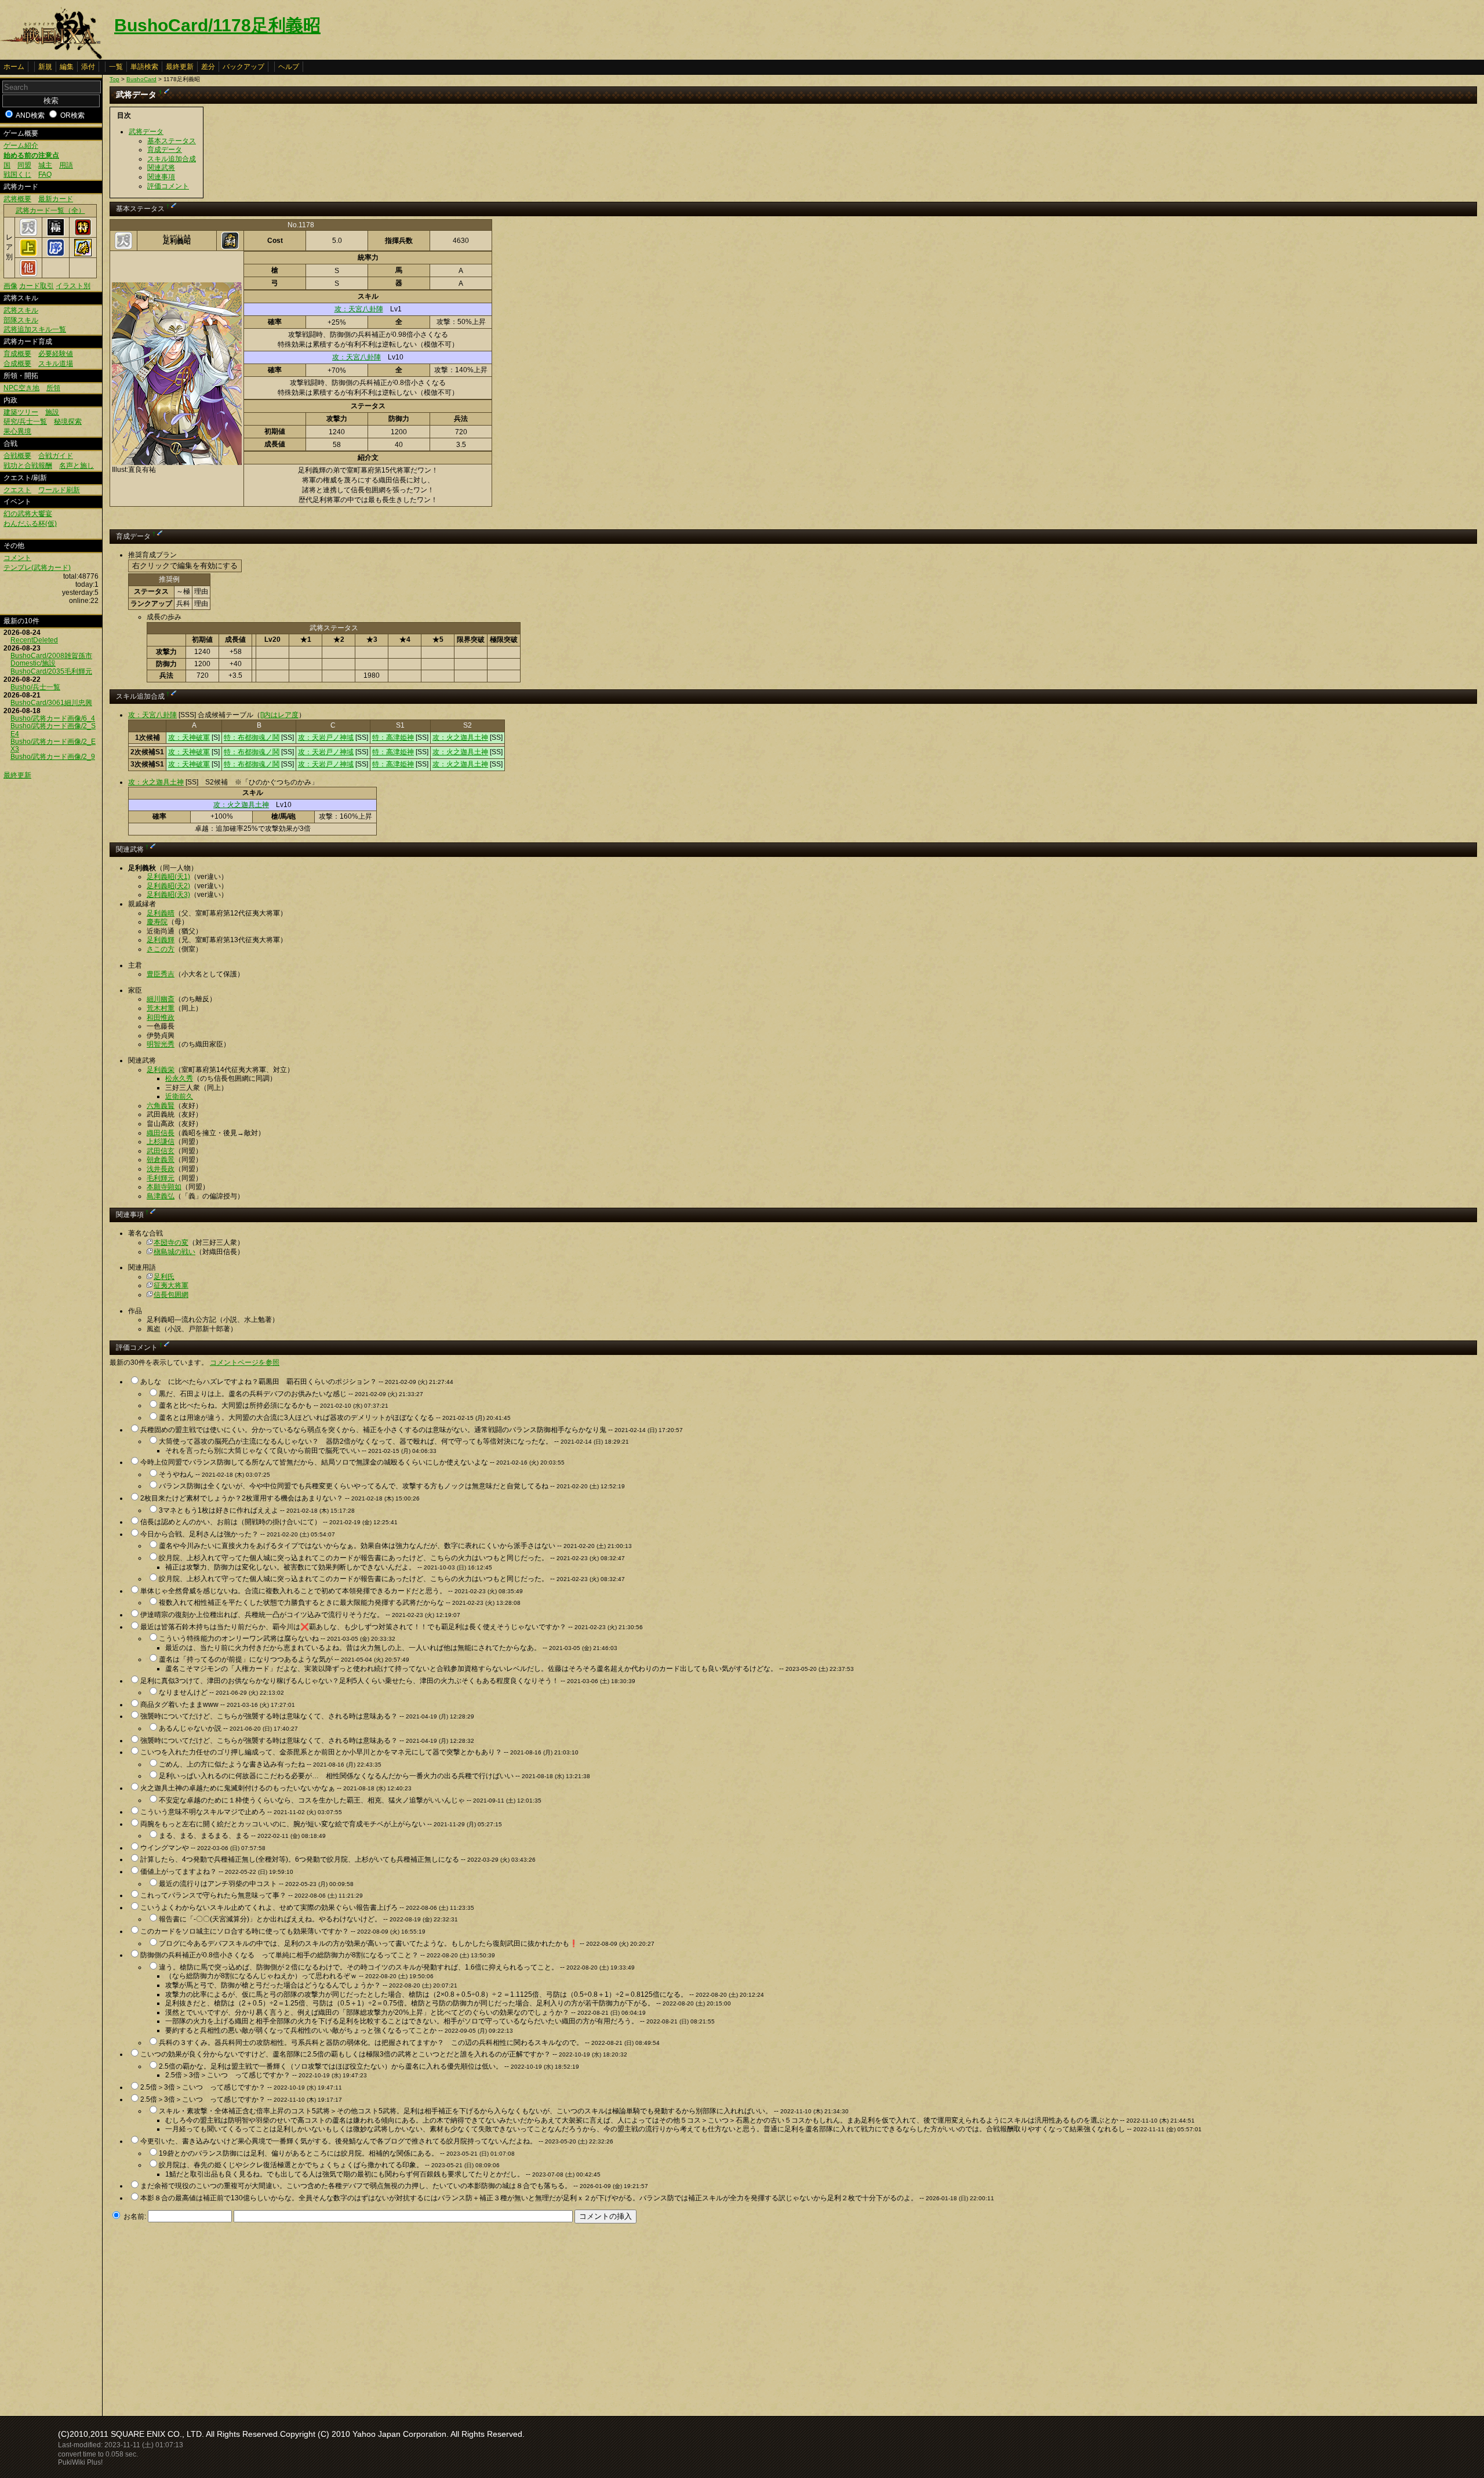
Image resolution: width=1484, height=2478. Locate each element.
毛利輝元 (161, 1178)
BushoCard (141, 79)
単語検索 (144, 67)
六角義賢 (161, 1106)
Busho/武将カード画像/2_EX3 (53, 745)
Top (114, 79)
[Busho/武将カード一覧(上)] (28, 254)
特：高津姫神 (393, 737)
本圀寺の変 (171, 1242)
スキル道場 (56, 364)
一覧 (116, 67)
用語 (66, 165)
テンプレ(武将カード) (37, 568)
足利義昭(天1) (168, 877)
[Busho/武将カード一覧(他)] (28, 274)
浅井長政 (161, 1169)
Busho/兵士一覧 (35, 687)
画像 (10, 286)
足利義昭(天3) (168, 895)
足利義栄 (161, 1070)
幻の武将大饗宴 (28, 514)
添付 (88, 67)
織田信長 (161, 1133)
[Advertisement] (207, 2316)
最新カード (56, 199)
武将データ (146, 132)
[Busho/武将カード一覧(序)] (56, 254)
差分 (208, 67)
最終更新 (180, 67)
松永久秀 (179, 1078)
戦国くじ (17, 175)
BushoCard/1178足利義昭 (217, 25)
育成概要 (17, 354)
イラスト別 (73, 286)
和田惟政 (161, 1018)
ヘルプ (289, 67)
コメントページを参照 (245, 1362)
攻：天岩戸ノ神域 (326, 737)
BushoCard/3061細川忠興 (51, 703)
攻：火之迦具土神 (460, 737)
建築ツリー (21, 412)
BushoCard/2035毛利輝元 (51, 671)
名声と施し (77, 466)
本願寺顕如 (164, 1187)
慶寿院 (157, 922)
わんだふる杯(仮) (30, 524)
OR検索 (72, 115)
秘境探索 (68, 422)
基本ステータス (172, 141)
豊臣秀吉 (161, 974)
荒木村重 (161, 1008)
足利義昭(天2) (168, 886)
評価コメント (168, 186)
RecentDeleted (34, 640)
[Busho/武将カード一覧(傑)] (83, 254)
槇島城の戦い (174, 1252)
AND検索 (30, 115)
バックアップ (243, 67)
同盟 (24, 165)
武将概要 (17, 199)
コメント (17, 558)
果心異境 (17, 431)
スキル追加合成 (172, 159)
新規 (45, 67)
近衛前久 (179, 1096)
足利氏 (164, 1277)
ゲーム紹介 (21, 146)
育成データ (165, 150)
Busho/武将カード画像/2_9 (53, 757)
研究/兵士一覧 (25, 422)
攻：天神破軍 (189, 737)
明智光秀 (161, 1044)
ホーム (14, 67)
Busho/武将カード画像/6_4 (53, 718)
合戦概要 (17, 456)
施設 (52, 412)
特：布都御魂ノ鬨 (252, 737)
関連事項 (161, 177)
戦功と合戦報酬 (28, 466)
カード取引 (37, 286)
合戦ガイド (56, 456)
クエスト (17, 490)
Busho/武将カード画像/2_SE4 (53, 730)
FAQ (45, 175)
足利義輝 (161, 940)
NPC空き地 (21, 388)
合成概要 (17, 364)
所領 (53, 388)
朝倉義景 (161, 1160)
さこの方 (161, 949)
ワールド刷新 (59, 490)
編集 (67, 67)
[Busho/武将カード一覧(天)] (28, 234)
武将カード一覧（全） (50, 210)
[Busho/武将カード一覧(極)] (56, 234)
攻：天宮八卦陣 (359, 309)
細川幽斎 (161, 999)
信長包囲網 (171, 1295)
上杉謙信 (161, 1142)
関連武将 (161, 168)
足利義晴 (161, 913)
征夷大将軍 (171, 1285)
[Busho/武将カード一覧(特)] (83, 234)
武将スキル (21, 310)
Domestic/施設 (33, 663)
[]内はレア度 (279, 715)
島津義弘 (161, 1196)
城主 (45, 165)
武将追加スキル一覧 (35, 329)
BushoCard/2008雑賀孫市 (51, 656)
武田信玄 (161, 1151)
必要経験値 (56, 354)
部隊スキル (21, 320)
